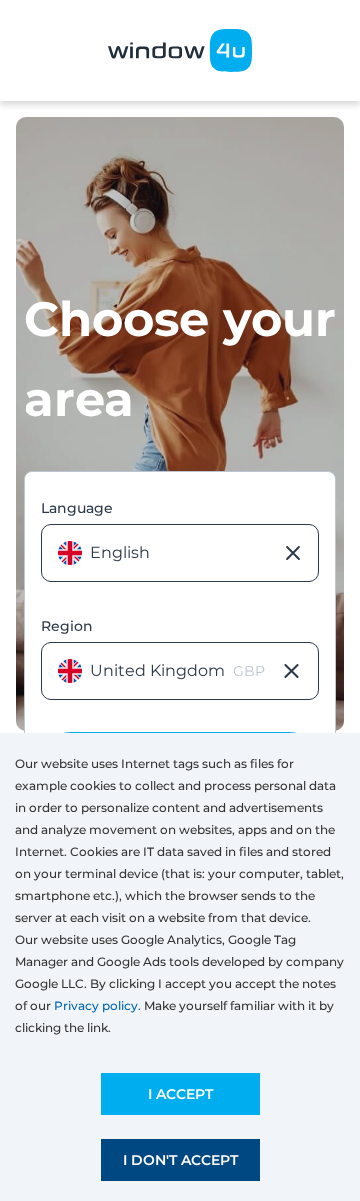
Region (67, 626)
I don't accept (180, 1160)
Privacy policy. (97, 1005)
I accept (180, 1094)
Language (77, 508)
